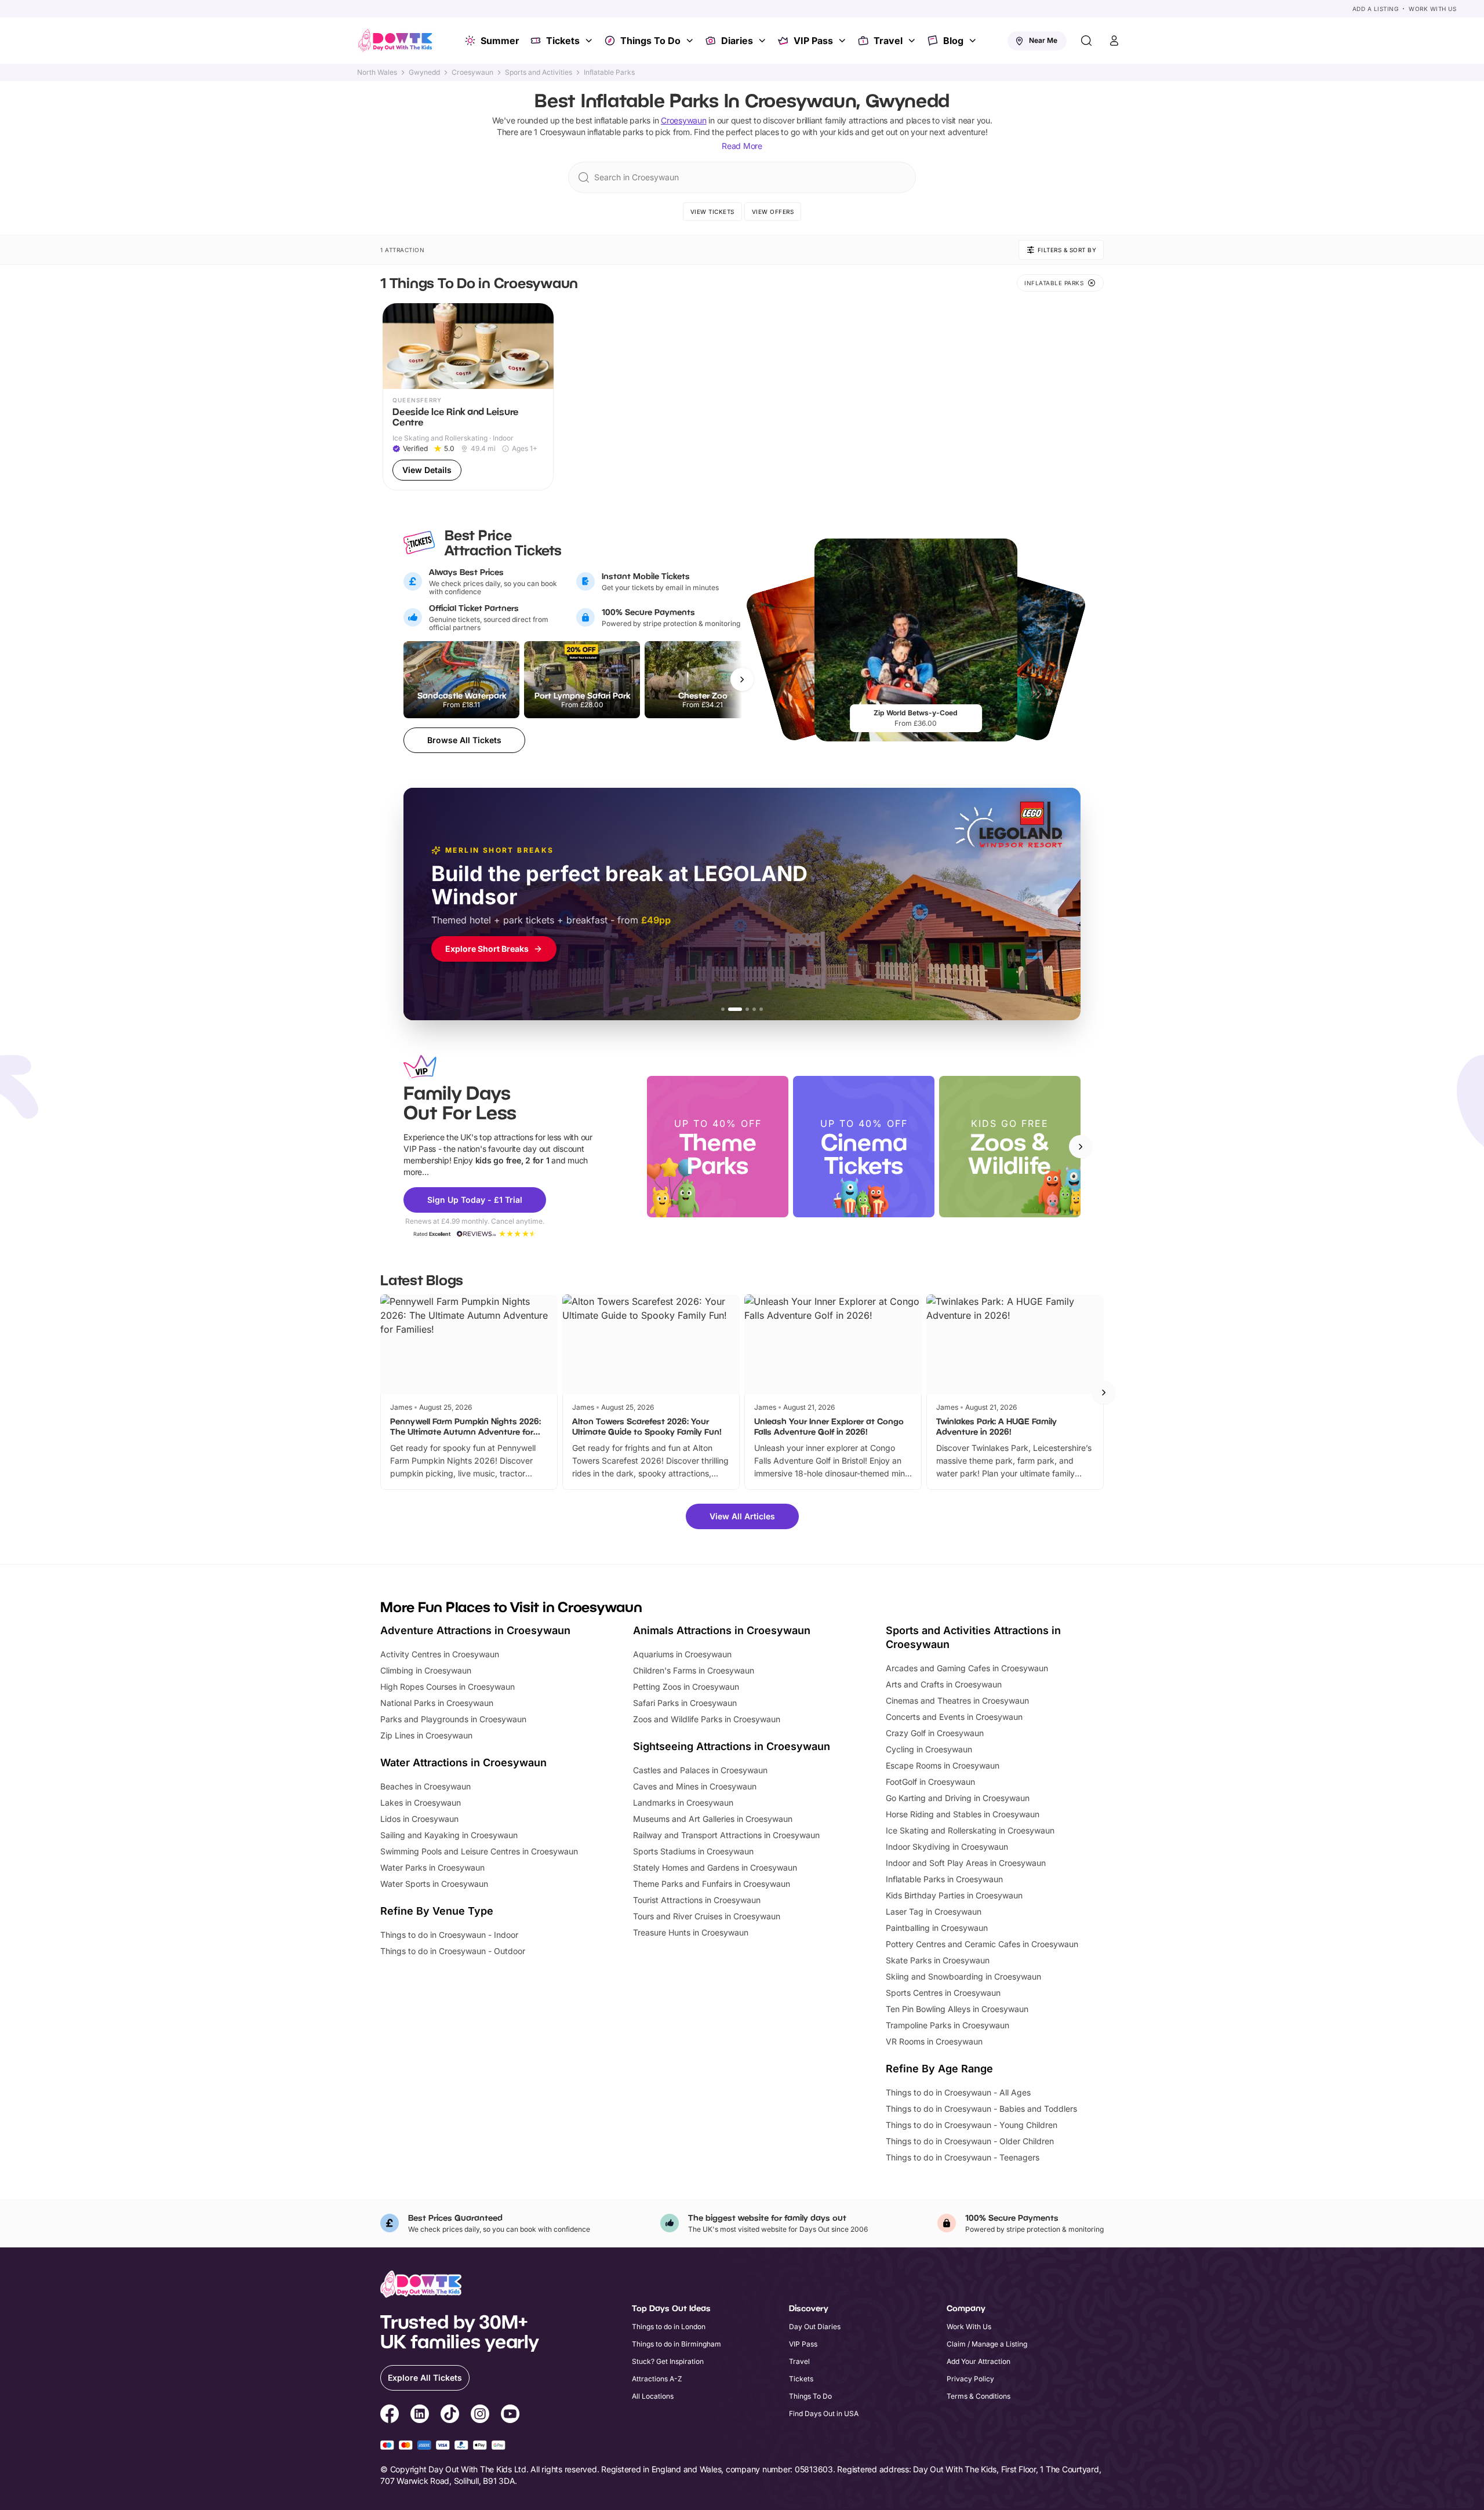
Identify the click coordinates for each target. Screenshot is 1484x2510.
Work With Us (1432, 9)
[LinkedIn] (420, 2416)
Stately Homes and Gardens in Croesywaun (715, 1867)
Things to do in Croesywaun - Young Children (972, 2125)
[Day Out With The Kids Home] (395, 41)
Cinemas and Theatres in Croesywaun (957, 1700)
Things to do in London (669, 2327)
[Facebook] (390, 2416)
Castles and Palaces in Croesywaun (700, 1770)
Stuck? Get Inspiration (668, 2361)
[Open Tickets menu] (590, 41)
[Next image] (540, 346)
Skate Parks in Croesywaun (938, 1960)
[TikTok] (450, 2416)
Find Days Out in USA (824, 2413)
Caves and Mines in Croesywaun (695, 1786)
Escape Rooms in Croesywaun (943, 1765)
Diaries (737, 41)
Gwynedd (424, 72)
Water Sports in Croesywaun (434, 1884)
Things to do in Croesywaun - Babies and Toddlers (981, 2109)
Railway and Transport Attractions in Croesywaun (726, 1835)
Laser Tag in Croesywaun (934, 1911)
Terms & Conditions (979, 2396)
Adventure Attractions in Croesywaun (475, 1630)
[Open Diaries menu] (763, 41)
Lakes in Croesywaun (421, 1803)
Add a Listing (1376, 9)
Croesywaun (472, 72)
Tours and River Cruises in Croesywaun (707, 1916)
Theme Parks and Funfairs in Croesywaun (712, 1884)
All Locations (653, 2396)
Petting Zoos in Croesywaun (686, 1687)
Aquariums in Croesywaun (682, 1654)
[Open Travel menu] (913, 41)
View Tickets (712, 212)
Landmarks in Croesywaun (683, 1803)
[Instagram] (480, 2416)
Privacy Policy (970, 2379)
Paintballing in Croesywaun (937, 1928)
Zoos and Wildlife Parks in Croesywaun (707, 1719)
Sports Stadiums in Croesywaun (693, 1851)
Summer (500, 41)
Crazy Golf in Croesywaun (935, 1733)
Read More (742, 146)
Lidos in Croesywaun (419, 1819)
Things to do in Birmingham (676, 2344)
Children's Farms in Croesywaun (694, 1670)
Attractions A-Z (657, 2379)
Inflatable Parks (609, 72)
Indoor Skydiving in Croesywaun (947, 1847)
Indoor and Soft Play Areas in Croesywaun (966, 1863)
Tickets (563, 41)
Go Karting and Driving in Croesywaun (958, 1798)
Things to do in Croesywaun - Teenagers (963, 2157)
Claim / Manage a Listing (987, 2344)
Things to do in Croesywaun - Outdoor (453, 1951)
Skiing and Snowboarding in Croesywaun (963, 1976)
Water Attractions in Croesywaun (463, 1763)
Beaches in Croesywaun (425, 1786)
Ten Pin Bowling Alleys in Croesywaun (957, 2009)
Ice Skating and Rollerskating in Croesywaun (970, 1830)
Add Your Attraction (979, 2361)
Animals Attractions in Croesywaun (722, 1630)
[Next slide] (1081, 1147)
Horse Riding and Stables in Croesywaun (963, 1814)
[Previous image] (397, 346)
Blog (953, 41)
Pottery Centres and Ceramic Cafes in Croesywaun (982, 1944)
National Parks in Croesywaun (437, 1703)
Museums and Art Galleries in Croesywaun (713, 1819)
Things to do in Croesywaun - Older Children (970, 2141)
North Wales (377, 72)
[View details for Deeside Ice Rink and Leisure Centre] (468, 397)
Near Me (1043, 40)
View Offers (773, 212)
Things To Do (650, 41)
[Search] (1086, 41)
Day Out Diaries (815, 2327)
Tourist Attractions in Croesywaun (697, 1900)
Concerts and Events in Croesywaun (954, 1717)
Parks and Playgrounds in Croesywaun (453, 1719)
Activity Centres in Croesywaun (440, 1654)
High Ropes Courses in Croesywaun (448, 1687)
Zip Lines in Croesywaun (426, 1735)
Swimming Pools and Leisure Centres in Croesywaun (479, 1851)
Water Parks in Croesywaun (432, 1867)
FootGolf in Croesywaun (930, 1782)
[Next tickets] (742, 679)
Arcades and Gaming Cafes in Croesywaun (967, 1668)
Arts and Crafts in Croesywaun (944, 1684)
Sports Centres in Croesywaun (943, 1993)
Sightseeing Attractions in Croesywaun (732, 1746)
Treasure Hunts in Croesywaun (691, 1932)
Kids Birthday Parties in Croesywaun (954, 1895)
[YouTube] (510, 2416)
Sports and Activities (539, 72)
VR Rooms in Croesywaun (934, 2041)
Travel (888, 41)
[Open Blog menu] (974, 41)
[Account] (1114, 41)
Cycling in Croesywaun (929, 1749)
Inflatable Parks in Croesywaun (944, 1879)
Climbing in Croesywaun (426, 1670)
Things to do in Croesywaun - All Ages (958, 2092)
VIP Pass (813, 41)
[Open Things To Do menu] (691, 41)
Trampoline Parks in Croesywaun (947, 2025)
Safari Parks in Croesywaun (685, 1703)
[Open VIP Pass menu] (843, 41)
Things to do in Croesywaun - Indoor (449, 1935)
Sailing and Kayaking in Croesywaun (449, 1835)
